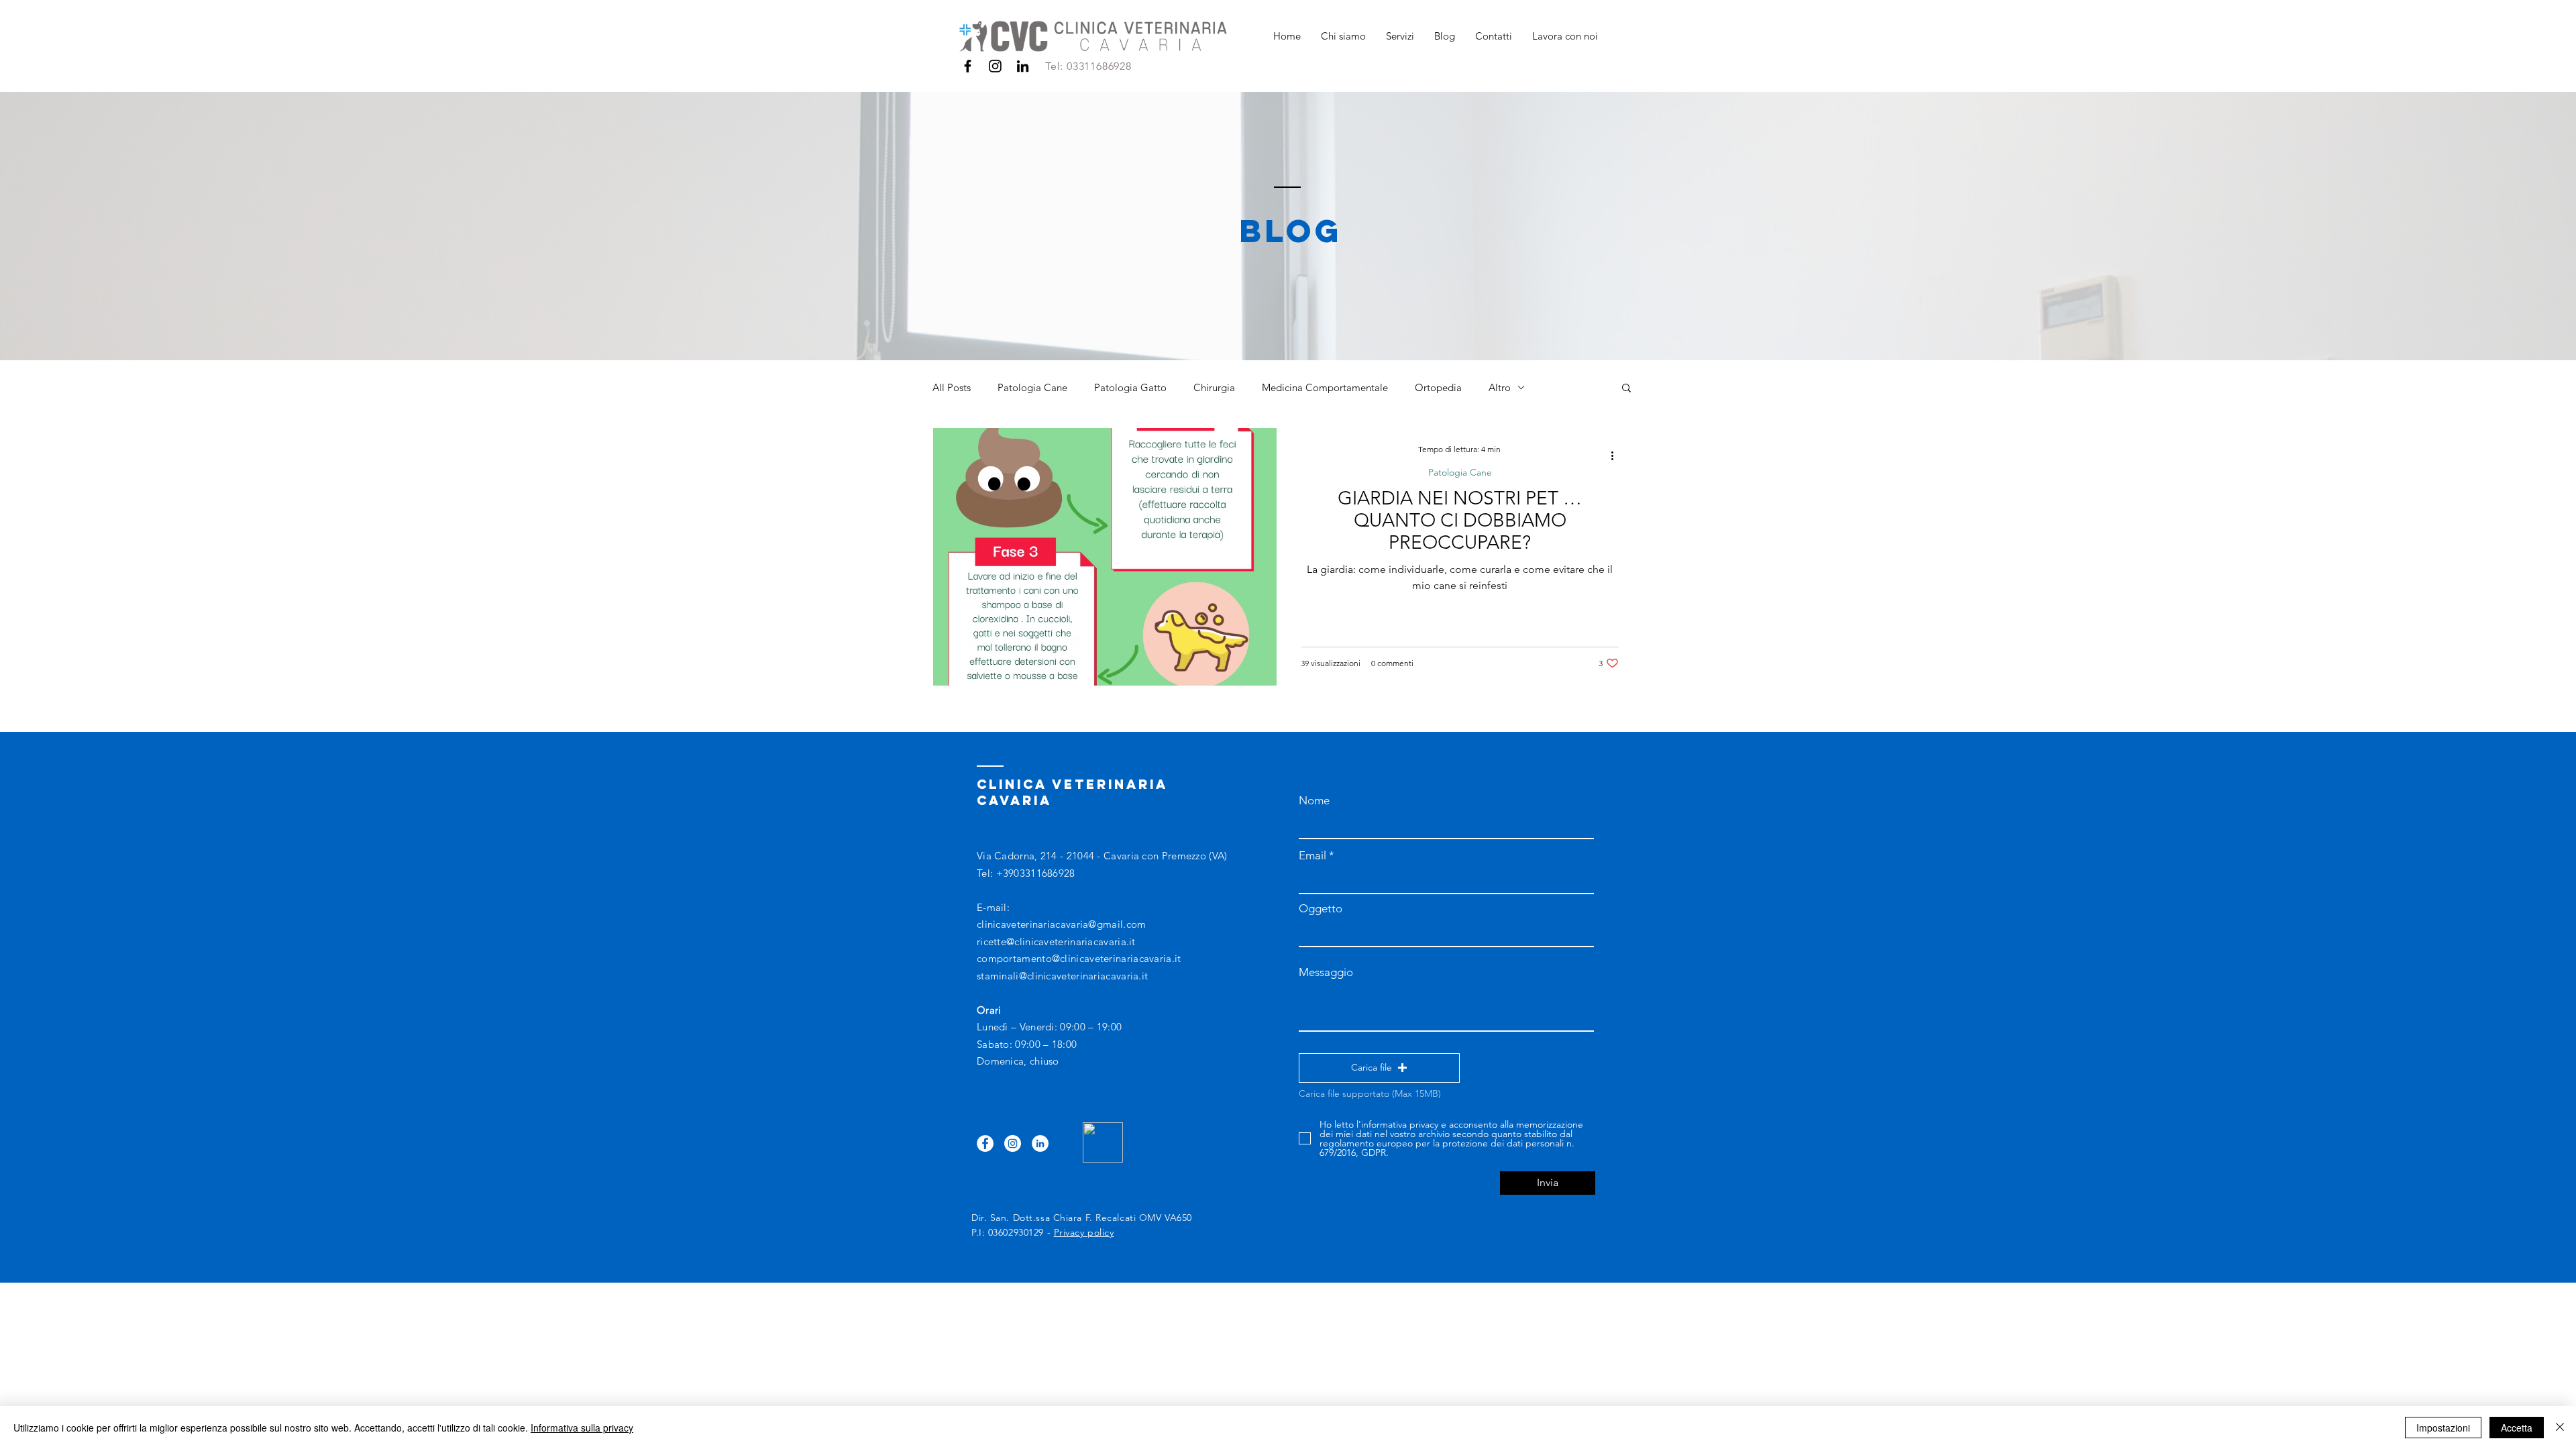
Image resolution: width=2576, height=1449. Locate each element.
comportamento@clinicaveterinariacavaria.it (1079, 958)
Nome (1314, 801)
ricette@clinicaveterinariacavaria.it (1056, 942)
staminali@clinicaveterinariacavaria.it (1062, 976)
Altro (1500, 387)
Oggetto (1321, 909)
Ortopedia (1438, 387)
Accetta (2517, 1428)
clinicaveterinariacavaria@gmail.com (1062, 924)
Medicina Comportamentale (1325, 387)
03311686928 (1099, 66)
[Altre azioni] (1617, 455)
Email (1312, 856)
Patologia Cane (1032, 387)
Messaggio (1326, 972)
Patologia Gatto (1130, 387)
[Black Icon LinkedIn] (1023, 66)
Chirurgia (1214, 387)
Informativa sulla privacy (582, 1428)
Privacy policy (1084, 1232)
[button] (1626, 389)
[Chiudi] (2560, 1428)
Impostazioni (2443, 1428)
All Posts (952, 387)
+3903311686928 (1036, 873)
